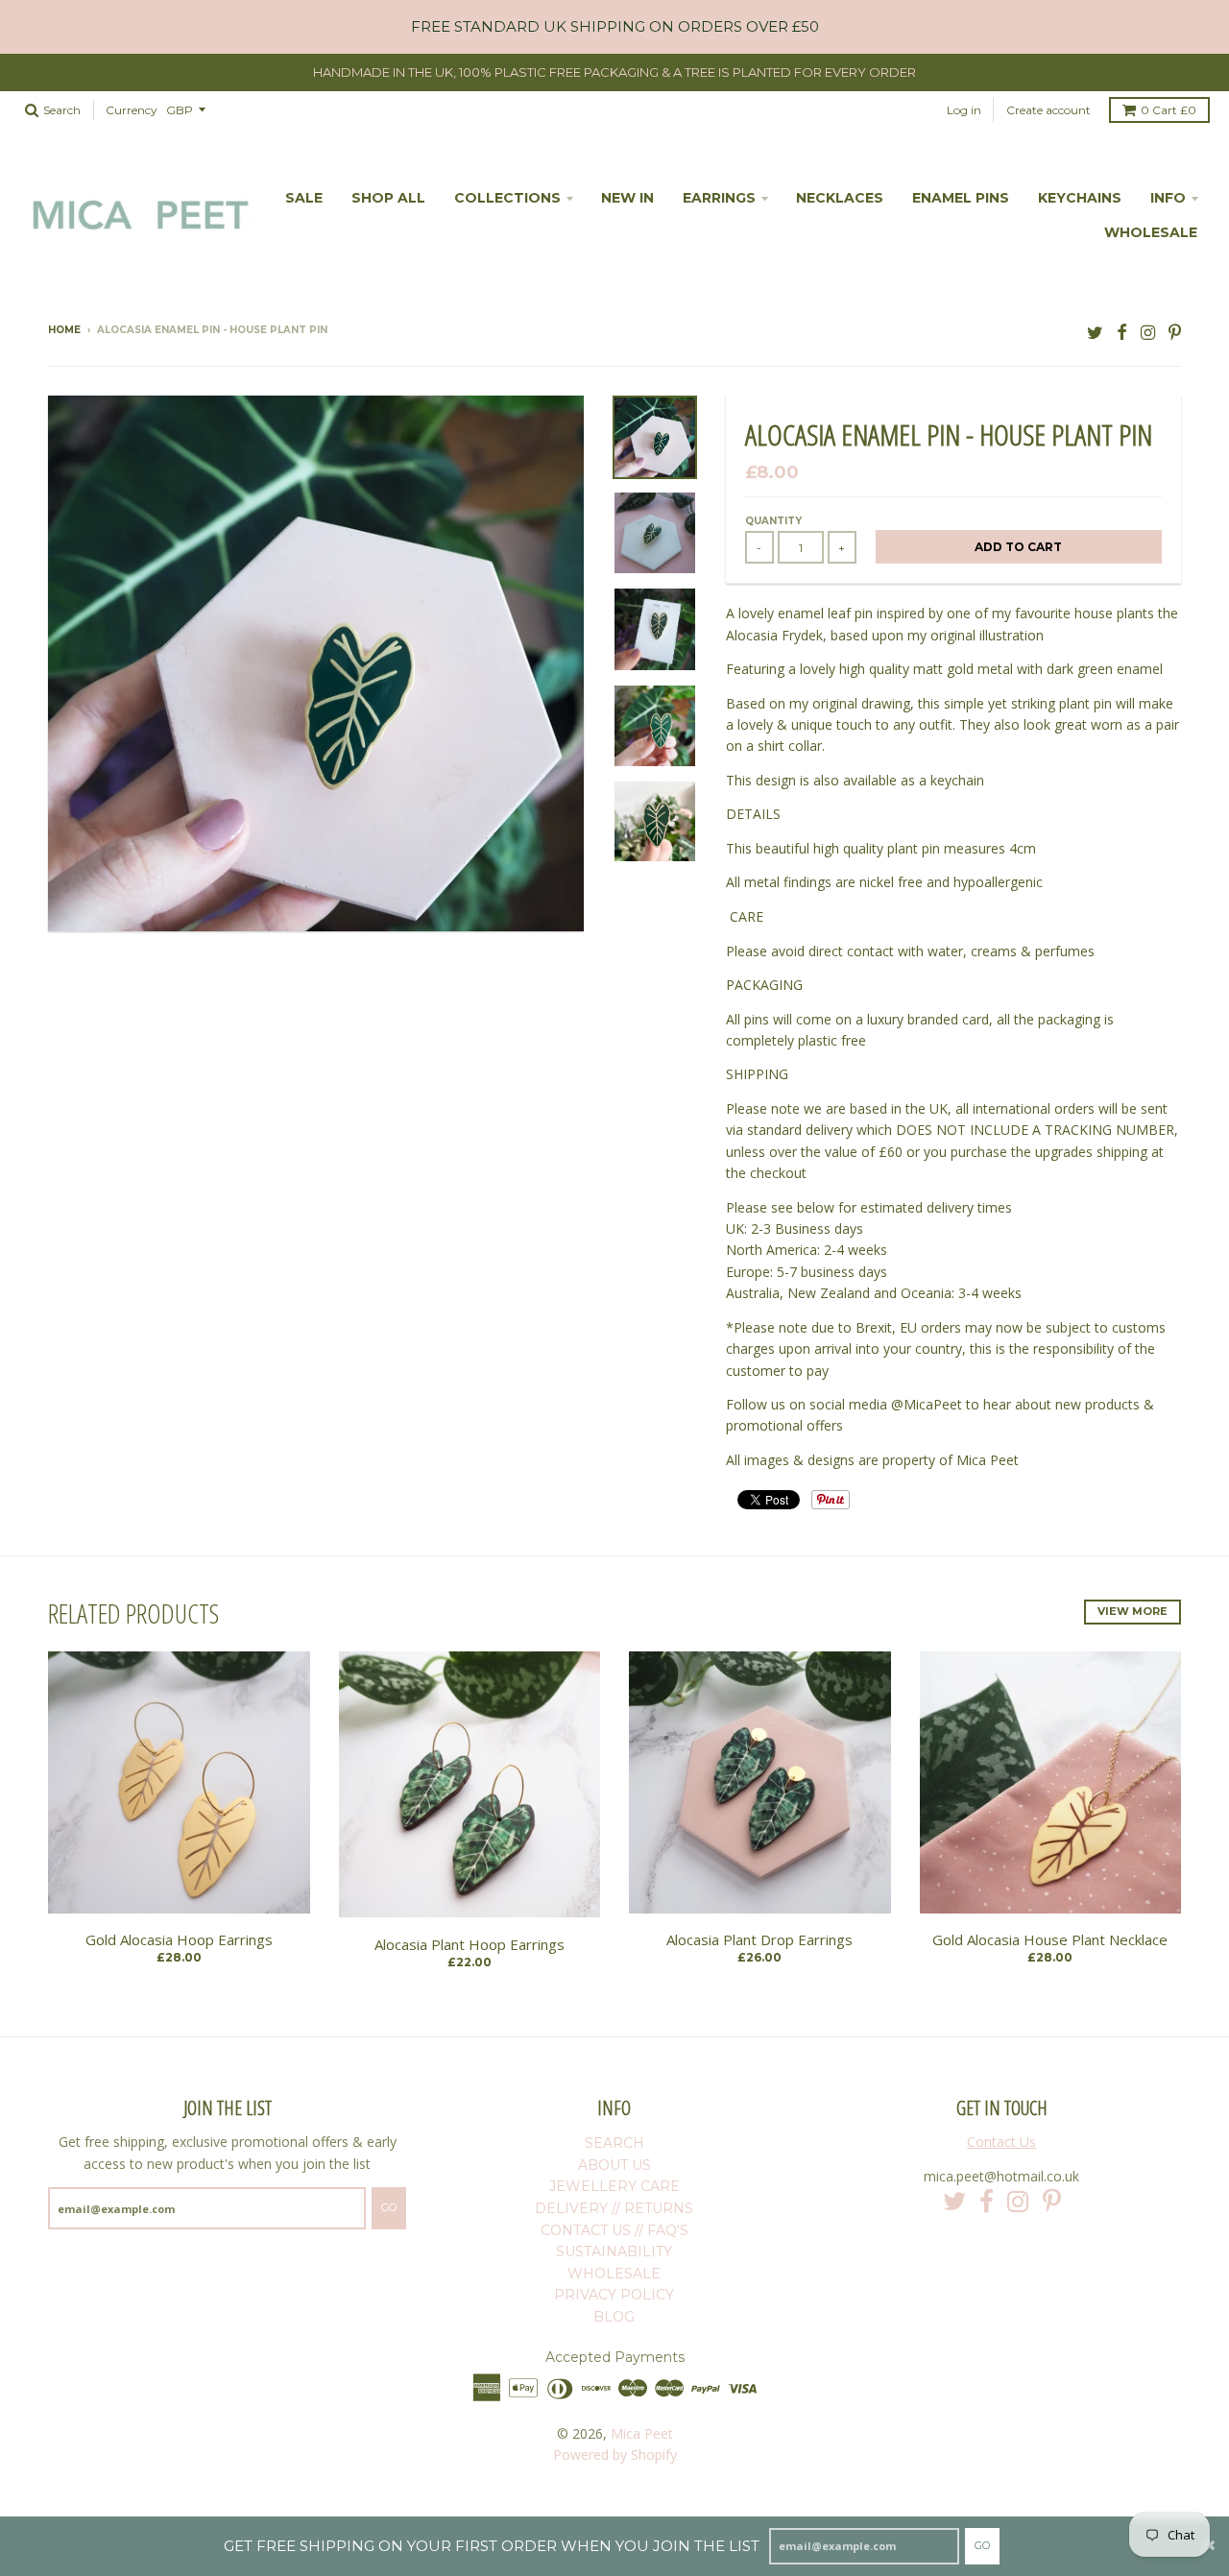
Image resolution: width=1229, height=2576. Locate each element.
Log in (964, 110)
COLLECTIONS (507, 198)
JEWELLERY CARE (614, 2186)
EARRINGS (719, 198)
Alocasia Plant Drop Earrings (759, 1939)
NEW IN (627, 198)
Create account (1048, 110)
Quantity (773, 521)
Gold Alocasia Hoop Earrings (179, 1939)
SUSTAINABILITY (614, 2251)
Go (982, 2545)
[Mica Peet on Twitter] (1095, 332)
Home (64, 330)
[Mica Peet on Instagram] (1148, 332)
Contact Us (1001, 2142)
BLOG (614, 2317)
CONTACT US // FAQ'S (614, 2230)
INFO (1168, 198)
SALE (304, 198)
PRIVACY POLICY (614, 2295)
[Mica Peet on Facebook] (1122, 332)
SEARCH (614, 2143)
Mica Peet (642, 2433)
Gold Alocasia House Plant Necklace (1050, 1939)
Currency (132, 110)
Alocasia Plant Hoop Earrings (470, 1944)
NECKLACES (840, 198)
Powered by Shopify (615, 2455)
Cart (1169, 110)
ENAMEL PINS (961, 198)
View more (1133, 1611)
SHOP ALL (388, 198)
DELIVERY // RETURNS (614, 2208)
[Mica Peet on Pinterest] (1175, 332)
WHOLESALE (1151, 232)
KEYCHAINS (1080, 198)
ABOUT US (614, 2165)
